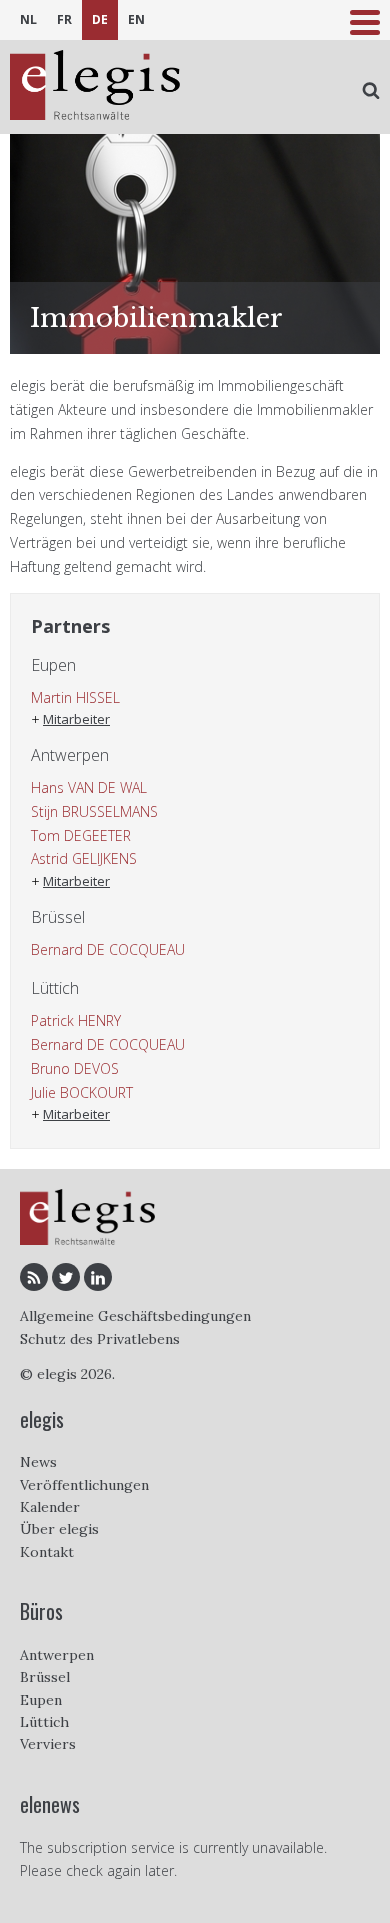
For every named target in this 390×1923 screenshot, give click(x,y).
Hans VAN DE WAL (89, 787)
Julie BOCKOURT (82, 1092)
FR (64, 19)
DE (100, 19)
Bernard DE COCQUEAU (108, 949)
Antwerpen (57, 1655)
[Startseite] (95, 87)
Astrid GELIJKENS (84, 858)
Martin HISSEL (75, 697)
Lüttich (44, 1722)
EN (136, 19)
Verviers (48, 1744)
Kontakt (47, 1552)
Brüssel (45, 1677)
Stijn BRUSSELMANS (94, 811)
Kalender (50, 1507)
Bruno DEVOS (75, 1068)
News (38, 1462)
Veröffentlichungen (84, 1485)
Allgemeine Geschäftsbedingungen (135, 1316)
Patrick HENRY (76, 1020)
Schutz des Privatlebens (100, 1339)
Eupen (41, 1700)
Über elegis (59, 1529)
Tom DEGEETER (81, 835)
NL (28, 19)
